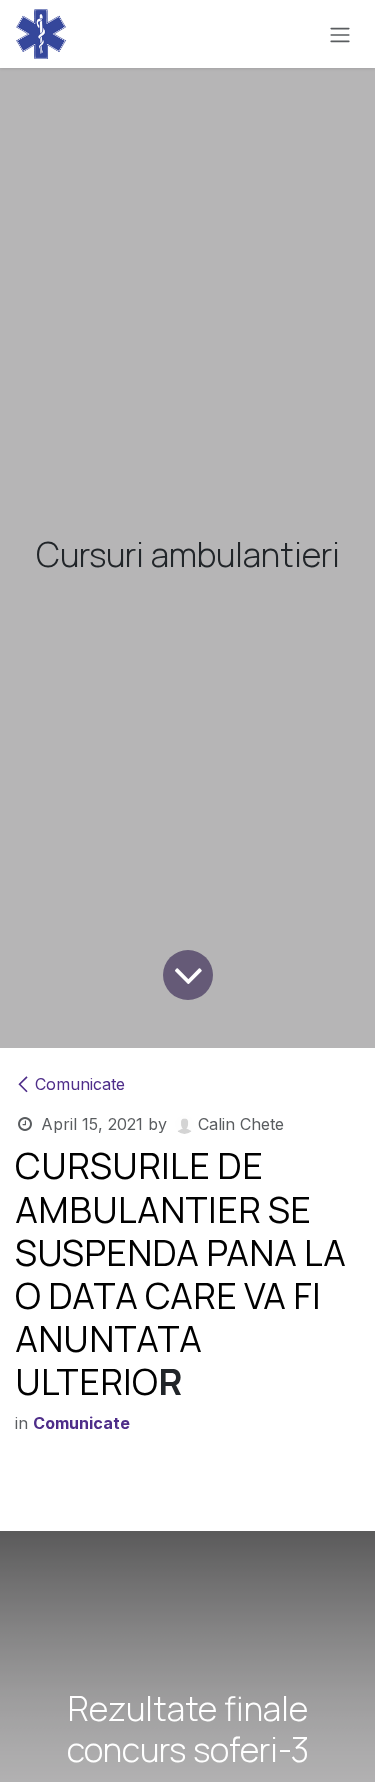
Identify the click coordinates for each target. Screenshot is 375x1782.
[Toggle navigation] (340, 34)
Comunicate (80, 1084)
